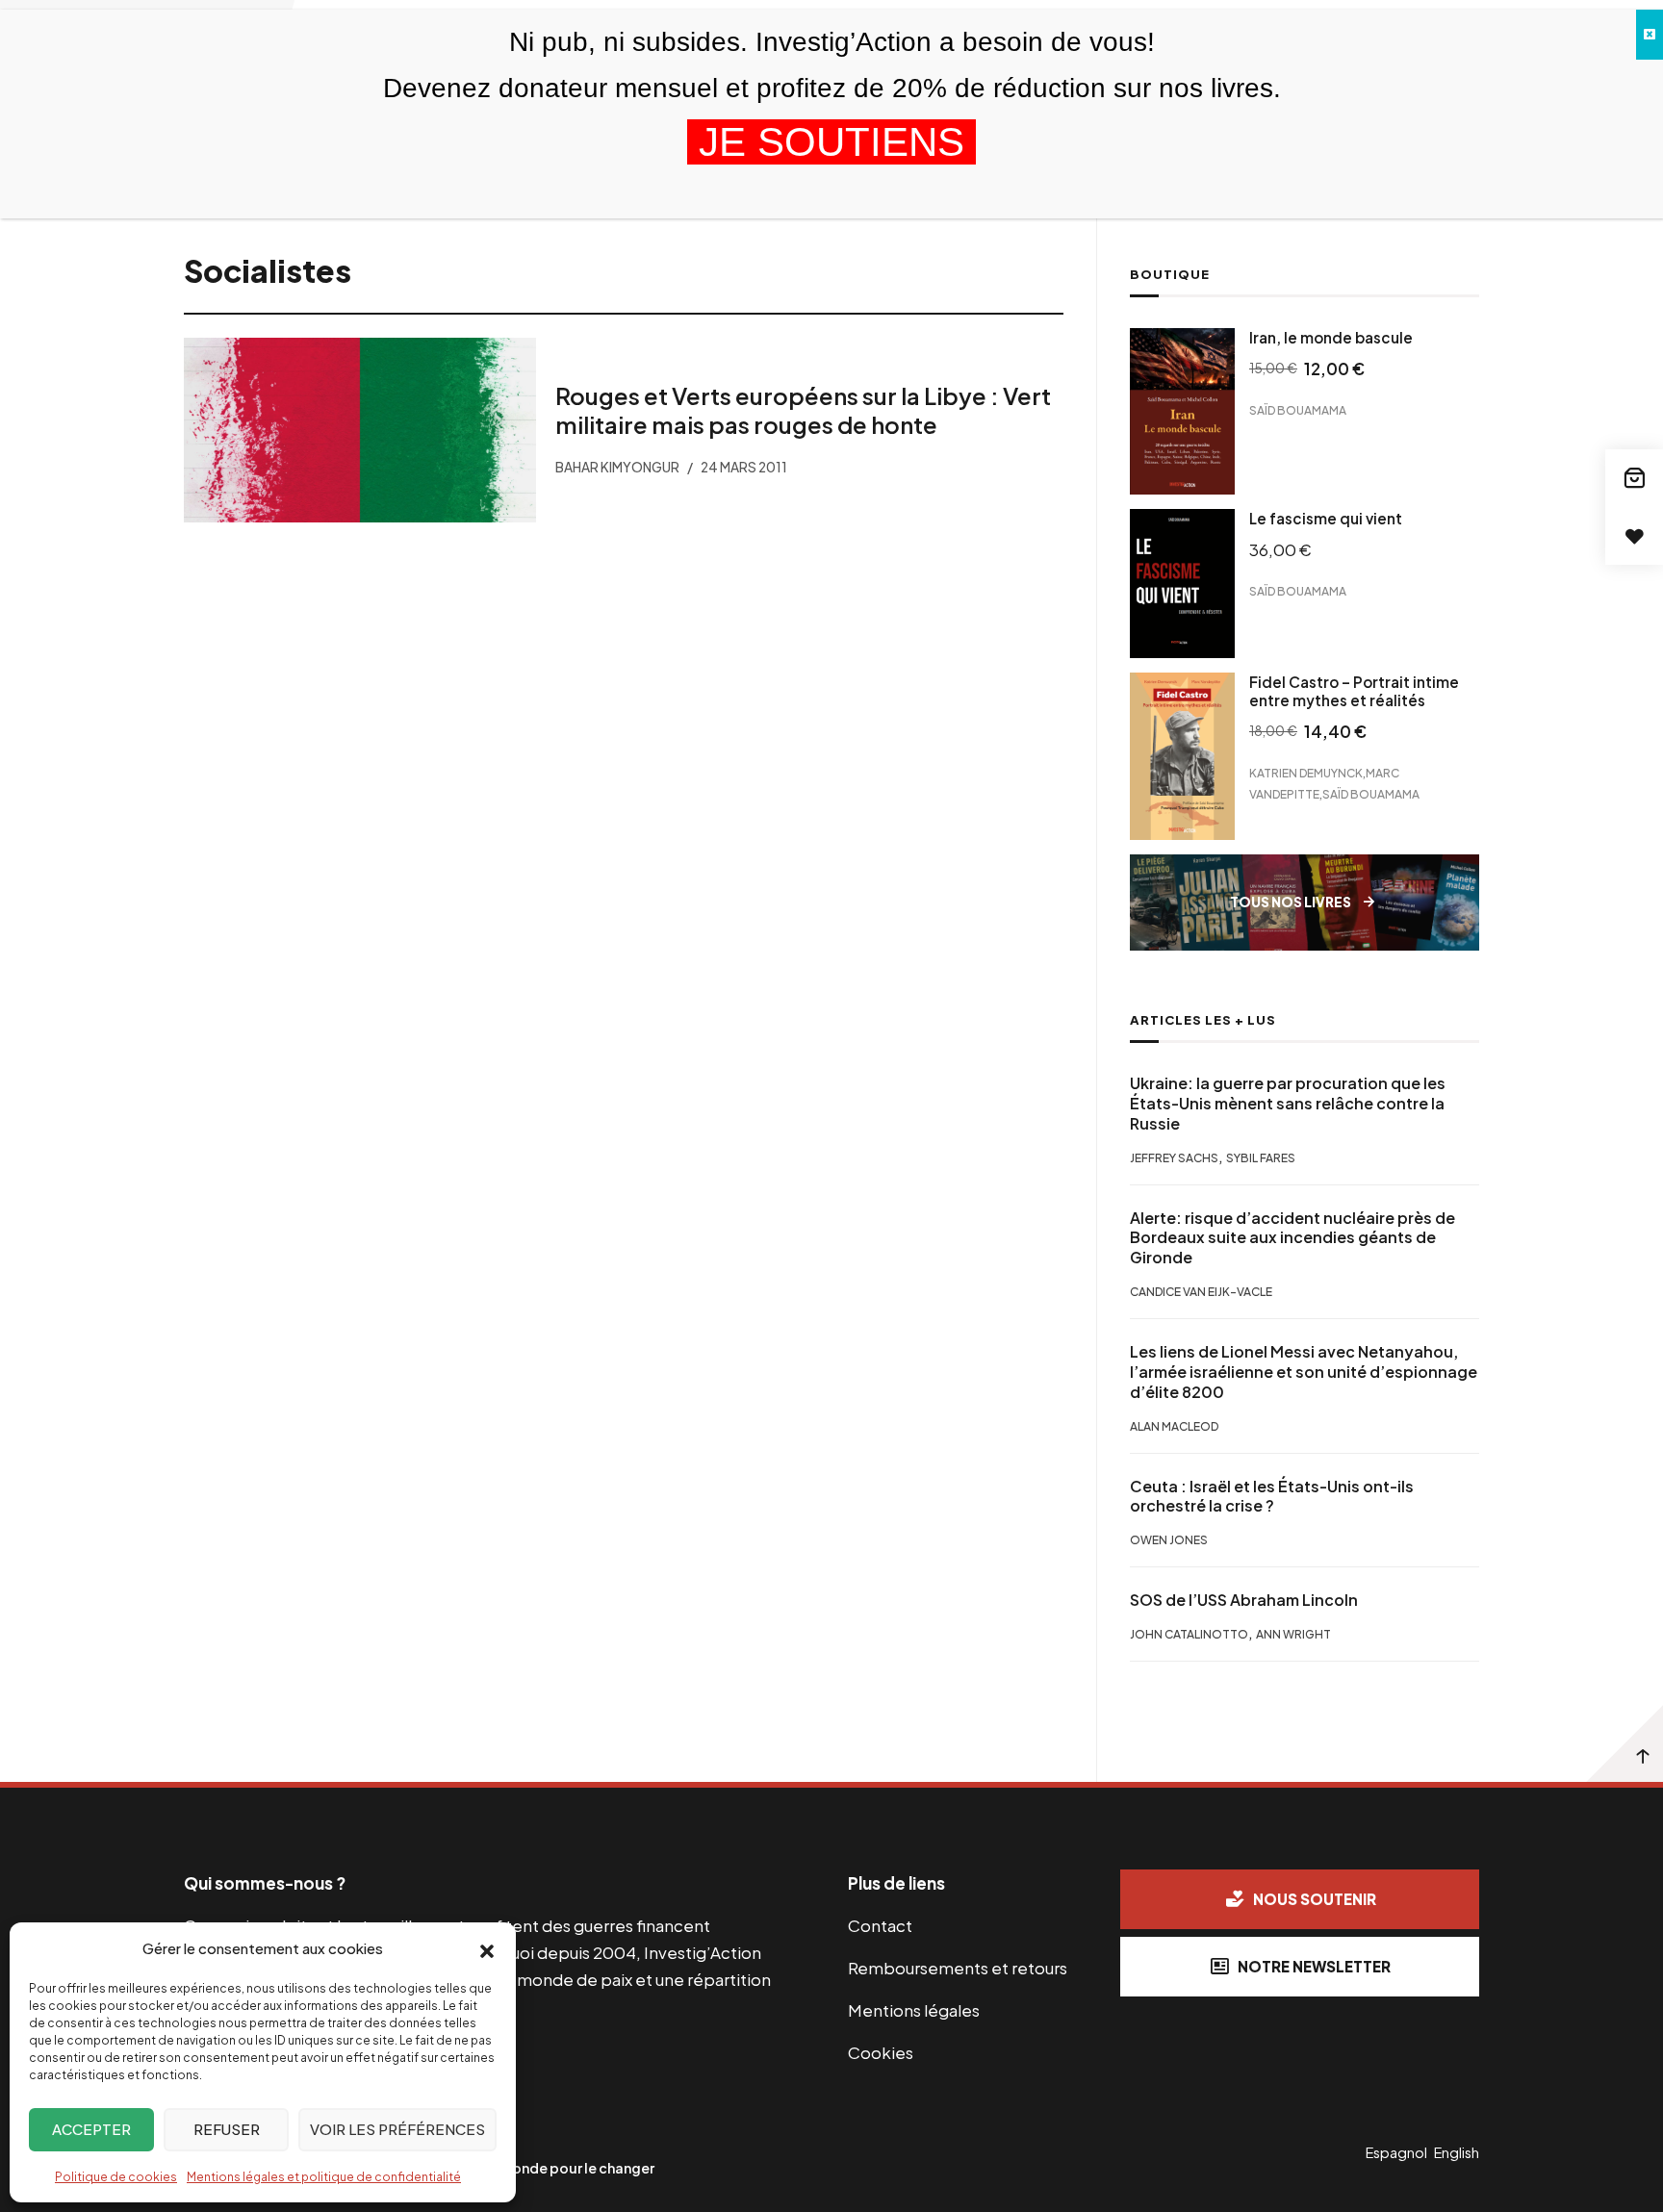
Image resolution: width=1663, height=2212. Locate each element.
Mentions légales (914, 2010)
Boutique (1170, 274)
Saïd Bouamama (1298, 410)
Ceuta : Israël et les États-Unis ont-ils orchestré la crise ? (1272, 1497)
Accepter (91, 2129)
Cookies (881, 2052)
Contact (880, 1925)
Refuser (227, 2129)
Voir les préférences (397, 2129)
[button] (487, 1949)
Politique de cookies (116, 2177)
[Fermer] (1650, 35)
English (1457, 2152)
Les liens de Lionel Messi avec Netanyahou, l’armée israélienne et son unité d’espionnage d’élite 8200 (1304, 1372)
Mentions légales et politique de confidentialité (324, 2177)
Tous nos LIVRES (1291, 902)
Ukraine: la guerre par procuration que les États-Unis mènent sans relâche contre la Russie (1288, 1104)
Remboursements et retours (958, 1968)
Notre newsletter (1314, 1966)
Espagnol (1396, 2152)
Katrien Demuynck (1306, 773)
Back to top (1625, 1743)
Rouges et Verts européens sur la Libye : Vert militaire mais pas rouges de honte (802, 410)
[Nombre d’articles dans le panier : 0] (1634, 478)
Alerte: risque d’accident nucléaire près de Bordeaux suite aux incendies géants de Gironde (1292, 1238)
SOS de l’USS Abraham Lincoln (1244, 1600)
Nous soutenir (1315, 1899)
